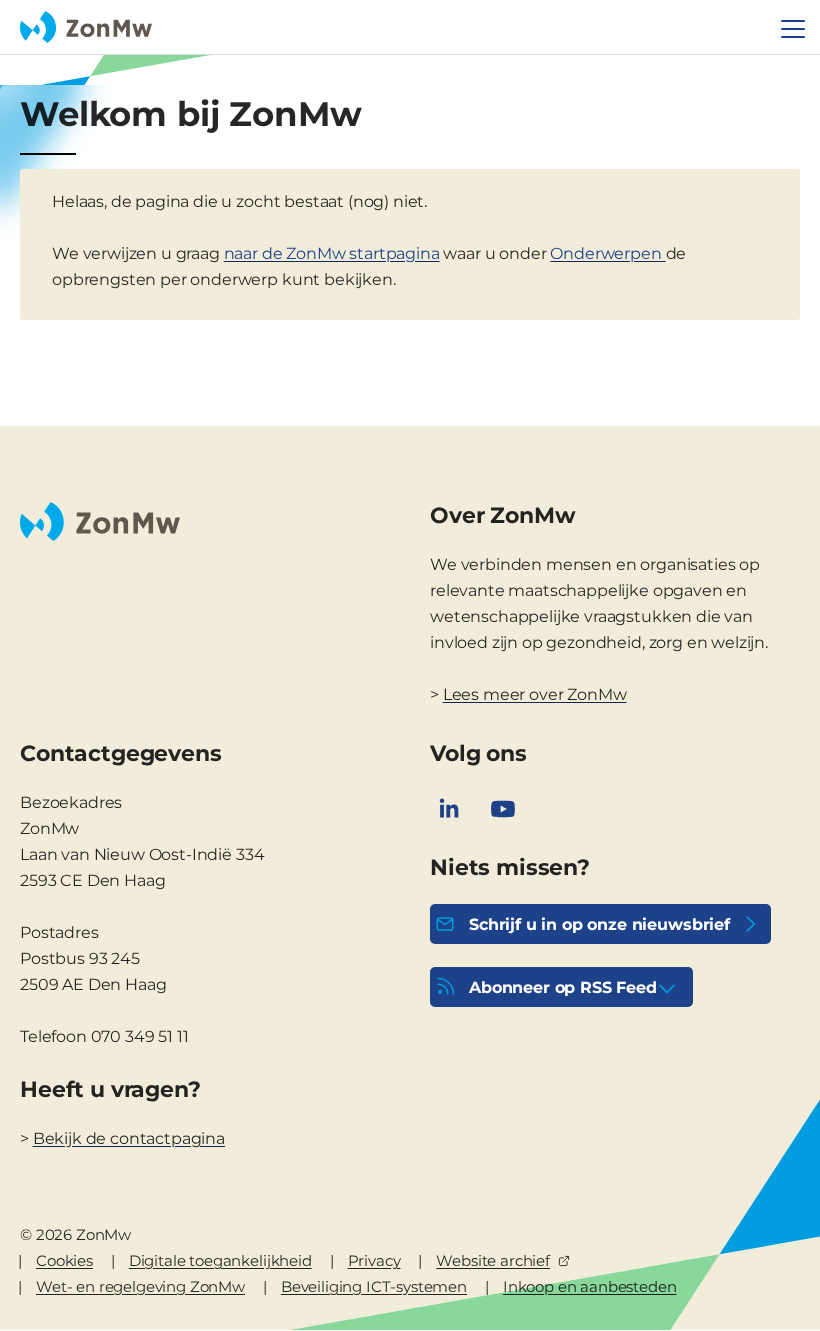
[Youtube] (503, 809)
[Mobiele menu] (793, 29)
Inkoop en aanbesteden (590, 1286)
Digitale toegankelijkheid (220, 1260)
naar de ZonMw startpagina (332, 253)
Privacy (374, 1260)
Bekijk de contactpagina (129, 1138)
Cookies (64, 1260)
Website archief (493, 1260)
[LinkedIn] (449, 809)
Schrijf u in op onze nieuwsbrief (599, 924)
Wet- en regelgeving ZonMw (140, 1286)
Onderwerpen (607, 253)
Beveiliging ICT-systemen (374, 1286)
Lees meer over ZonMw (535, 694)
